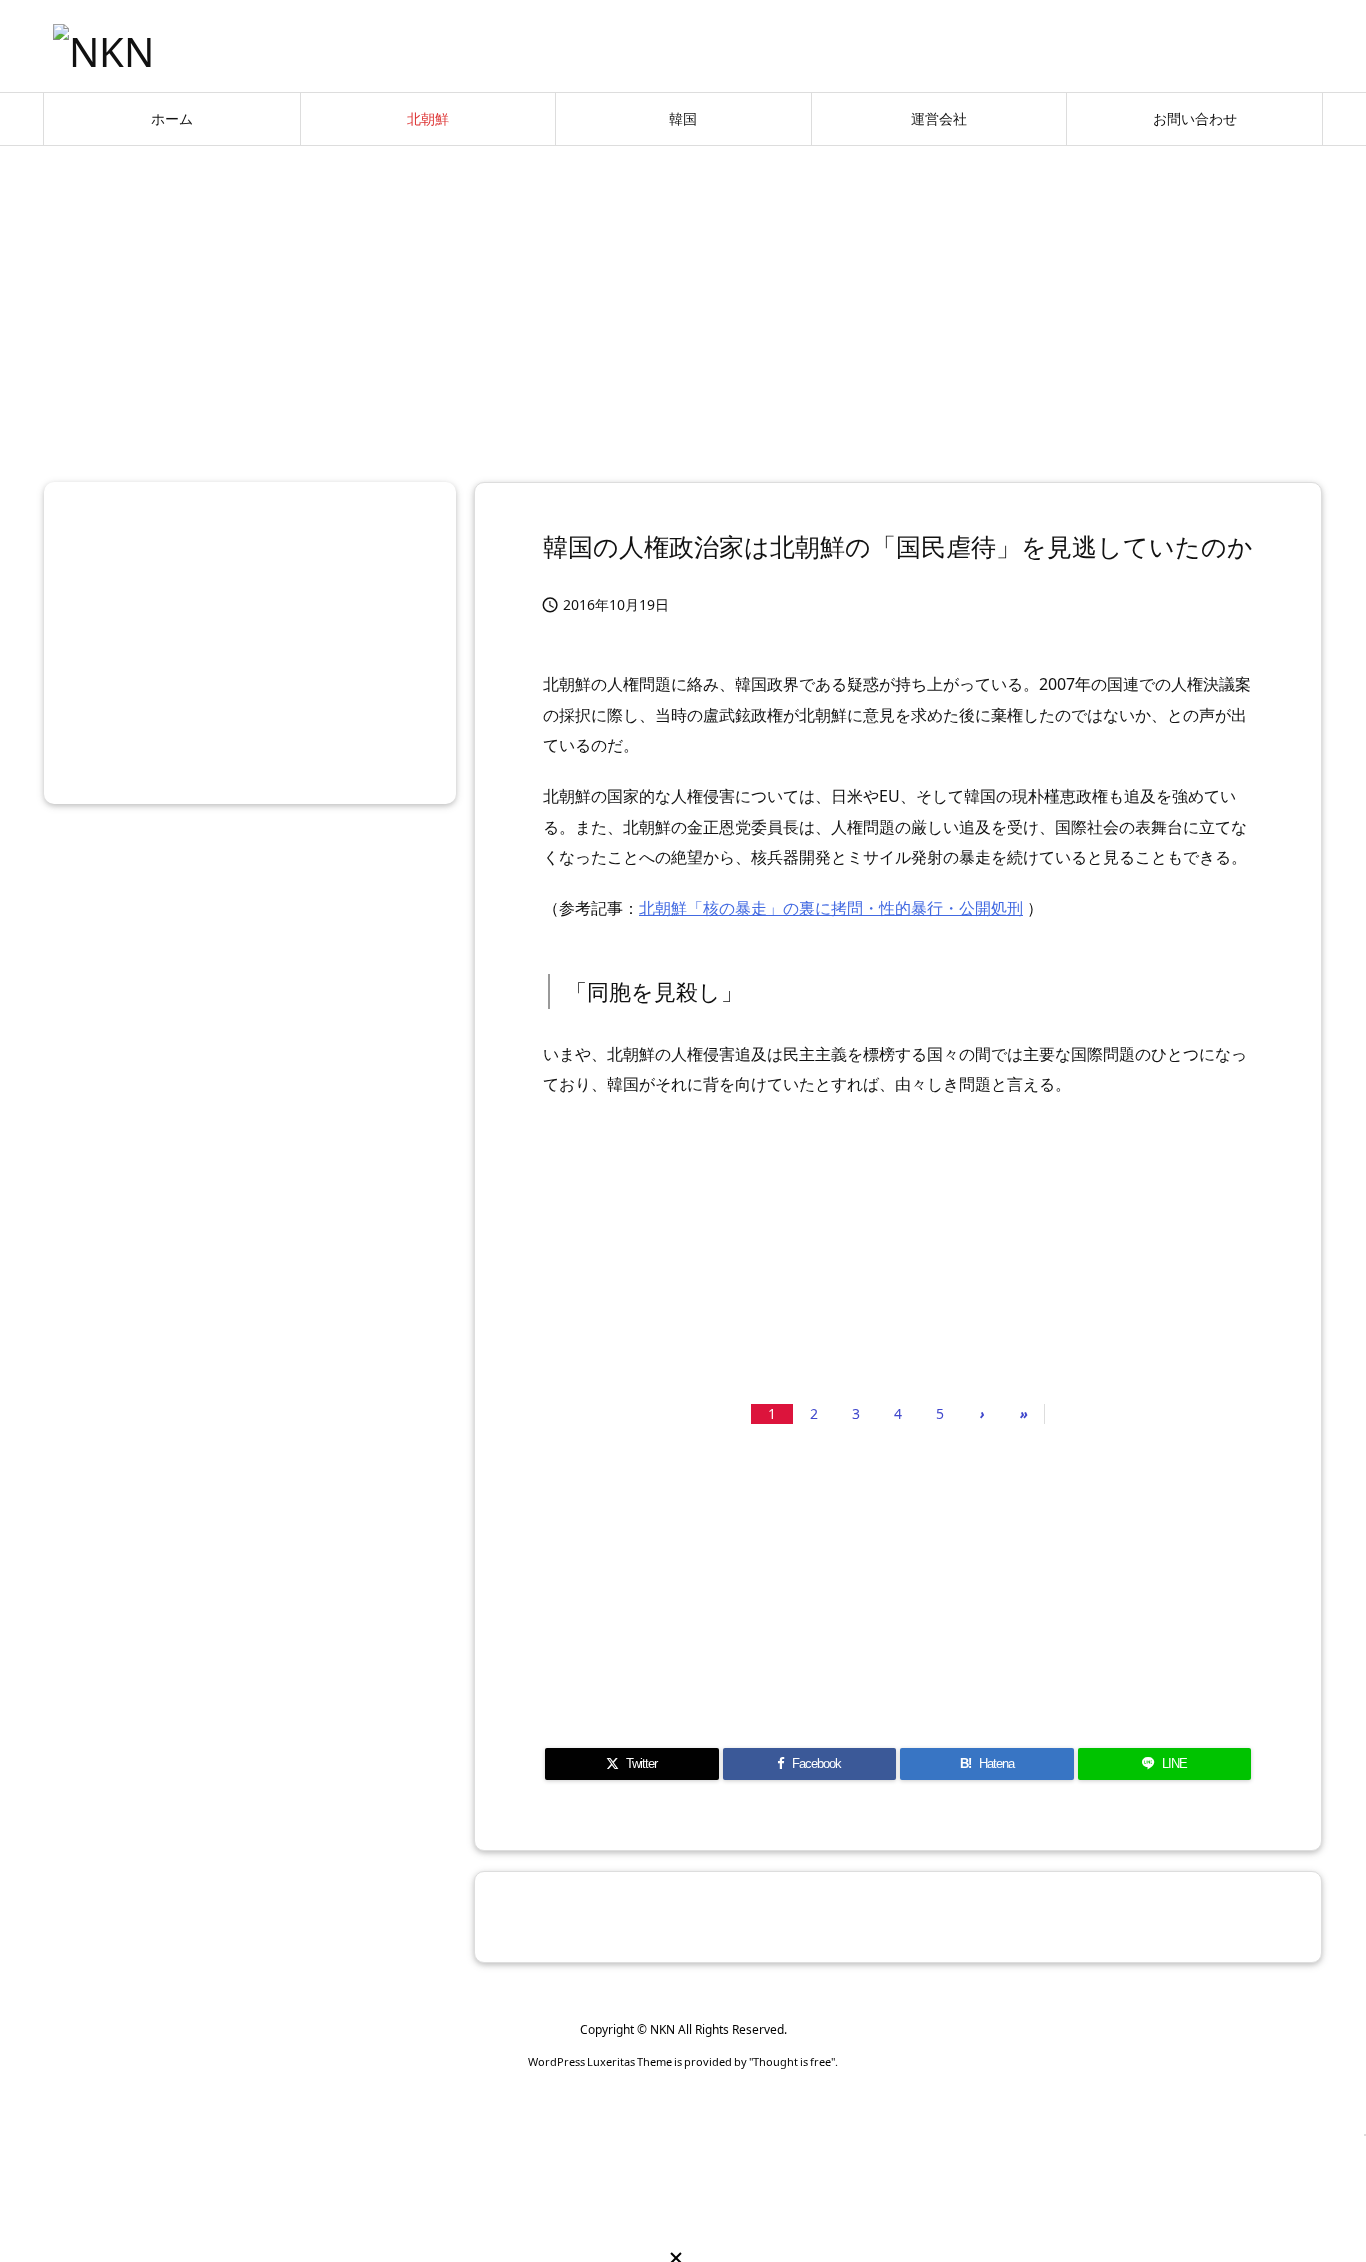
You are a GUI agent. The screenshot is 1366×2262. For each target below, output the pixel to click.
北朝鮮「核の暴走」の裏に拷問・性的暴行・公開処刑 (831, 908)
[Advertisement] (683, 306)
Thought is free (792, 2061)
